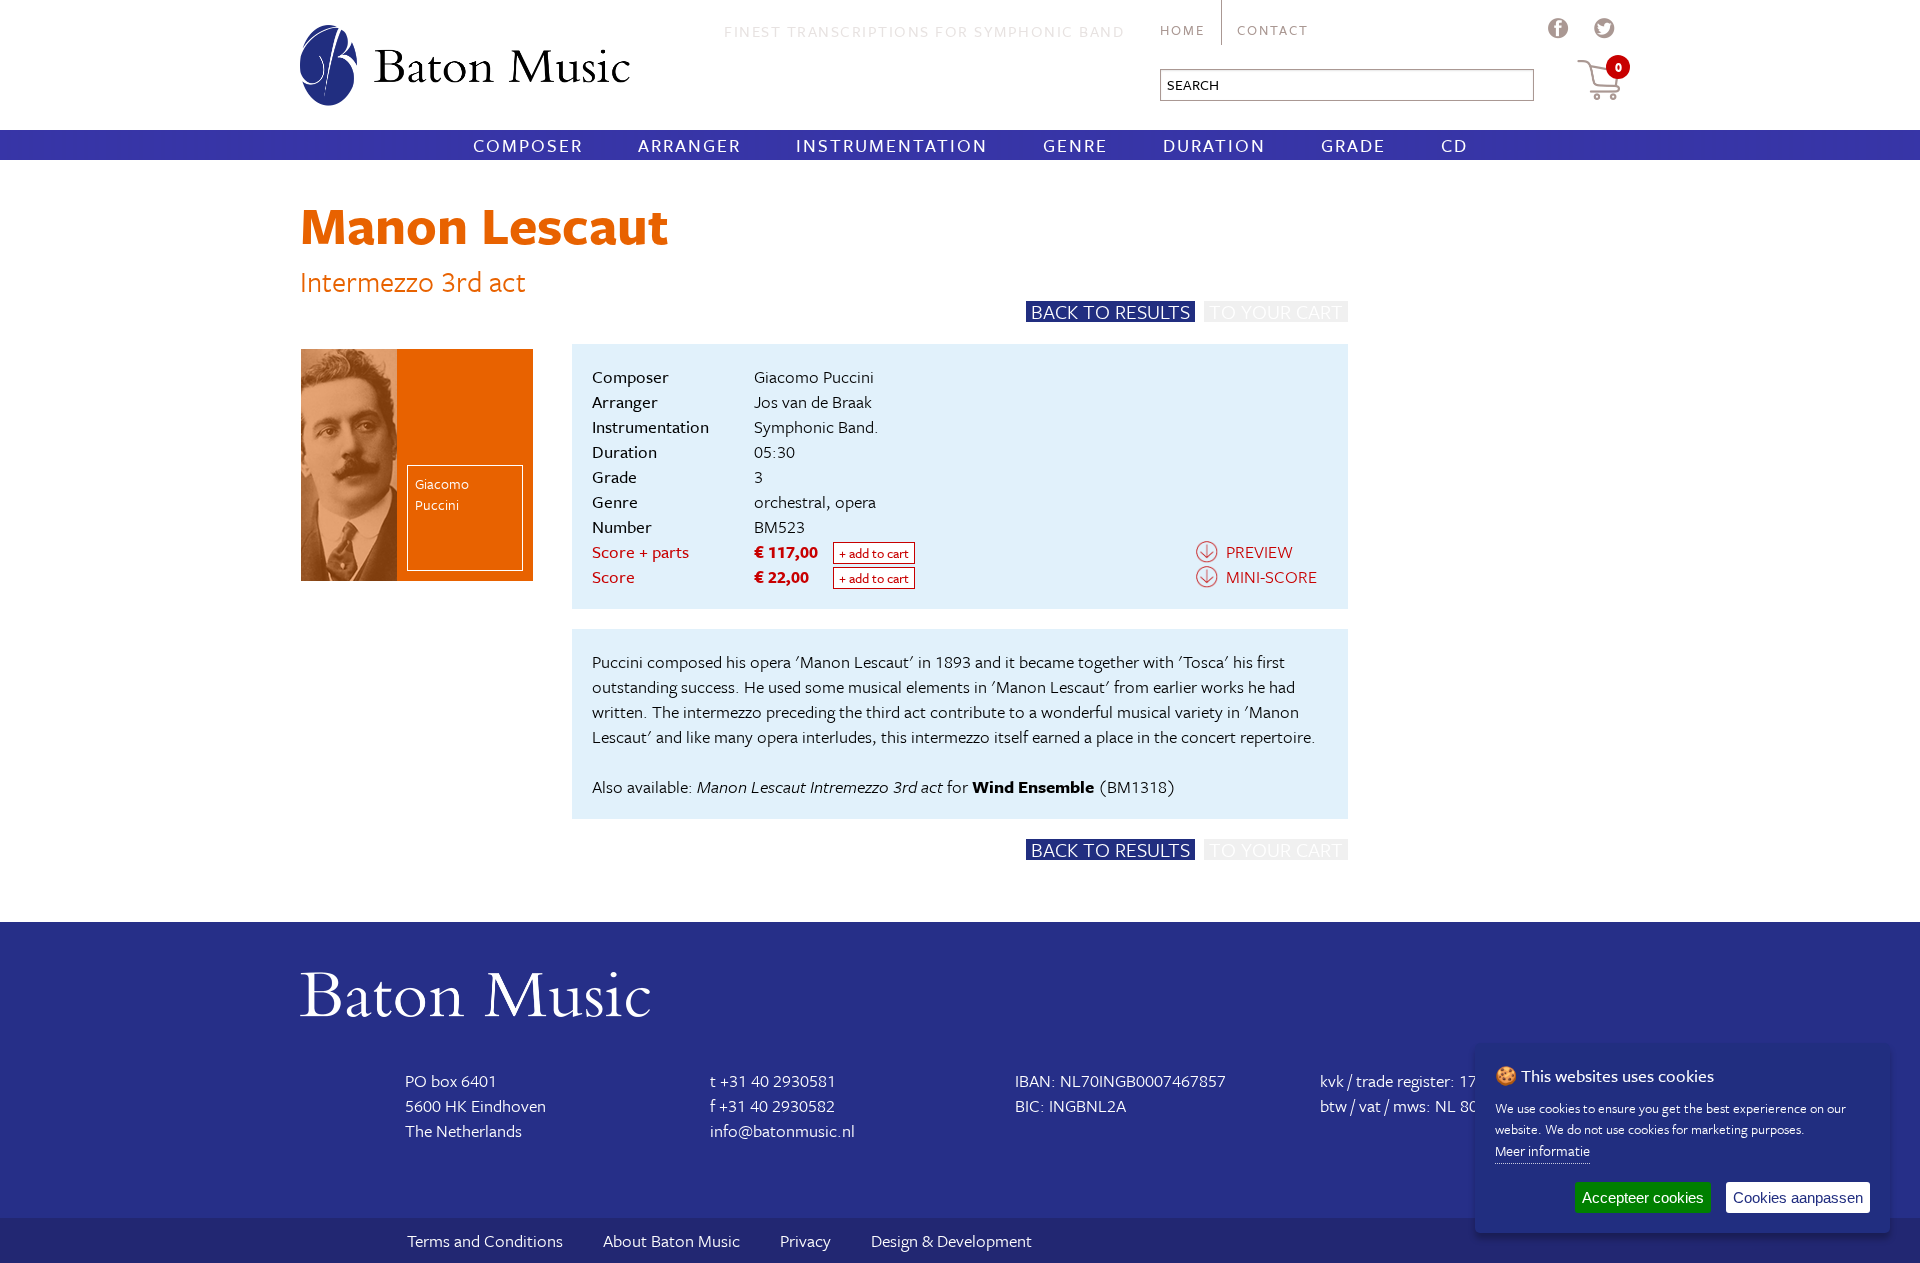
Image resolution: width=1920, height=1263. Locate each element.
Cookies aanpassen (1798, 1197)
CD (1454, 145)
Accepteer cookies (1643, 1197)
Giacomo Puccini (814, 376)
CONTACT (1273, 30)
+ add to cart (874, 553)
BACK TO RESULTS (1110, 311)
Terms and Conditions (485, 1240)
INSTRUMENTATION (892, 145)
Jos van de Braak (813, 401)
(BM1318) (1074, 786)
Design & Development (951, 1240)
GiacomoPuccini (442, 494)
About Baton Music (671, 1240)
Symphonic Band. (816, 426)
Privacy (805, 1240)
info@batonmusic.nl (782, 1130)
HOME (1182, 30)
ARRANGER (689, 145)
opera (855, 501)
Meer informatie (1542, 1150)
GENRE (1075, 145)
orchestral (790, 501)
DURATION (1214, 145)
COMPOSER (528, 145)
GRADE (1353, 145)
